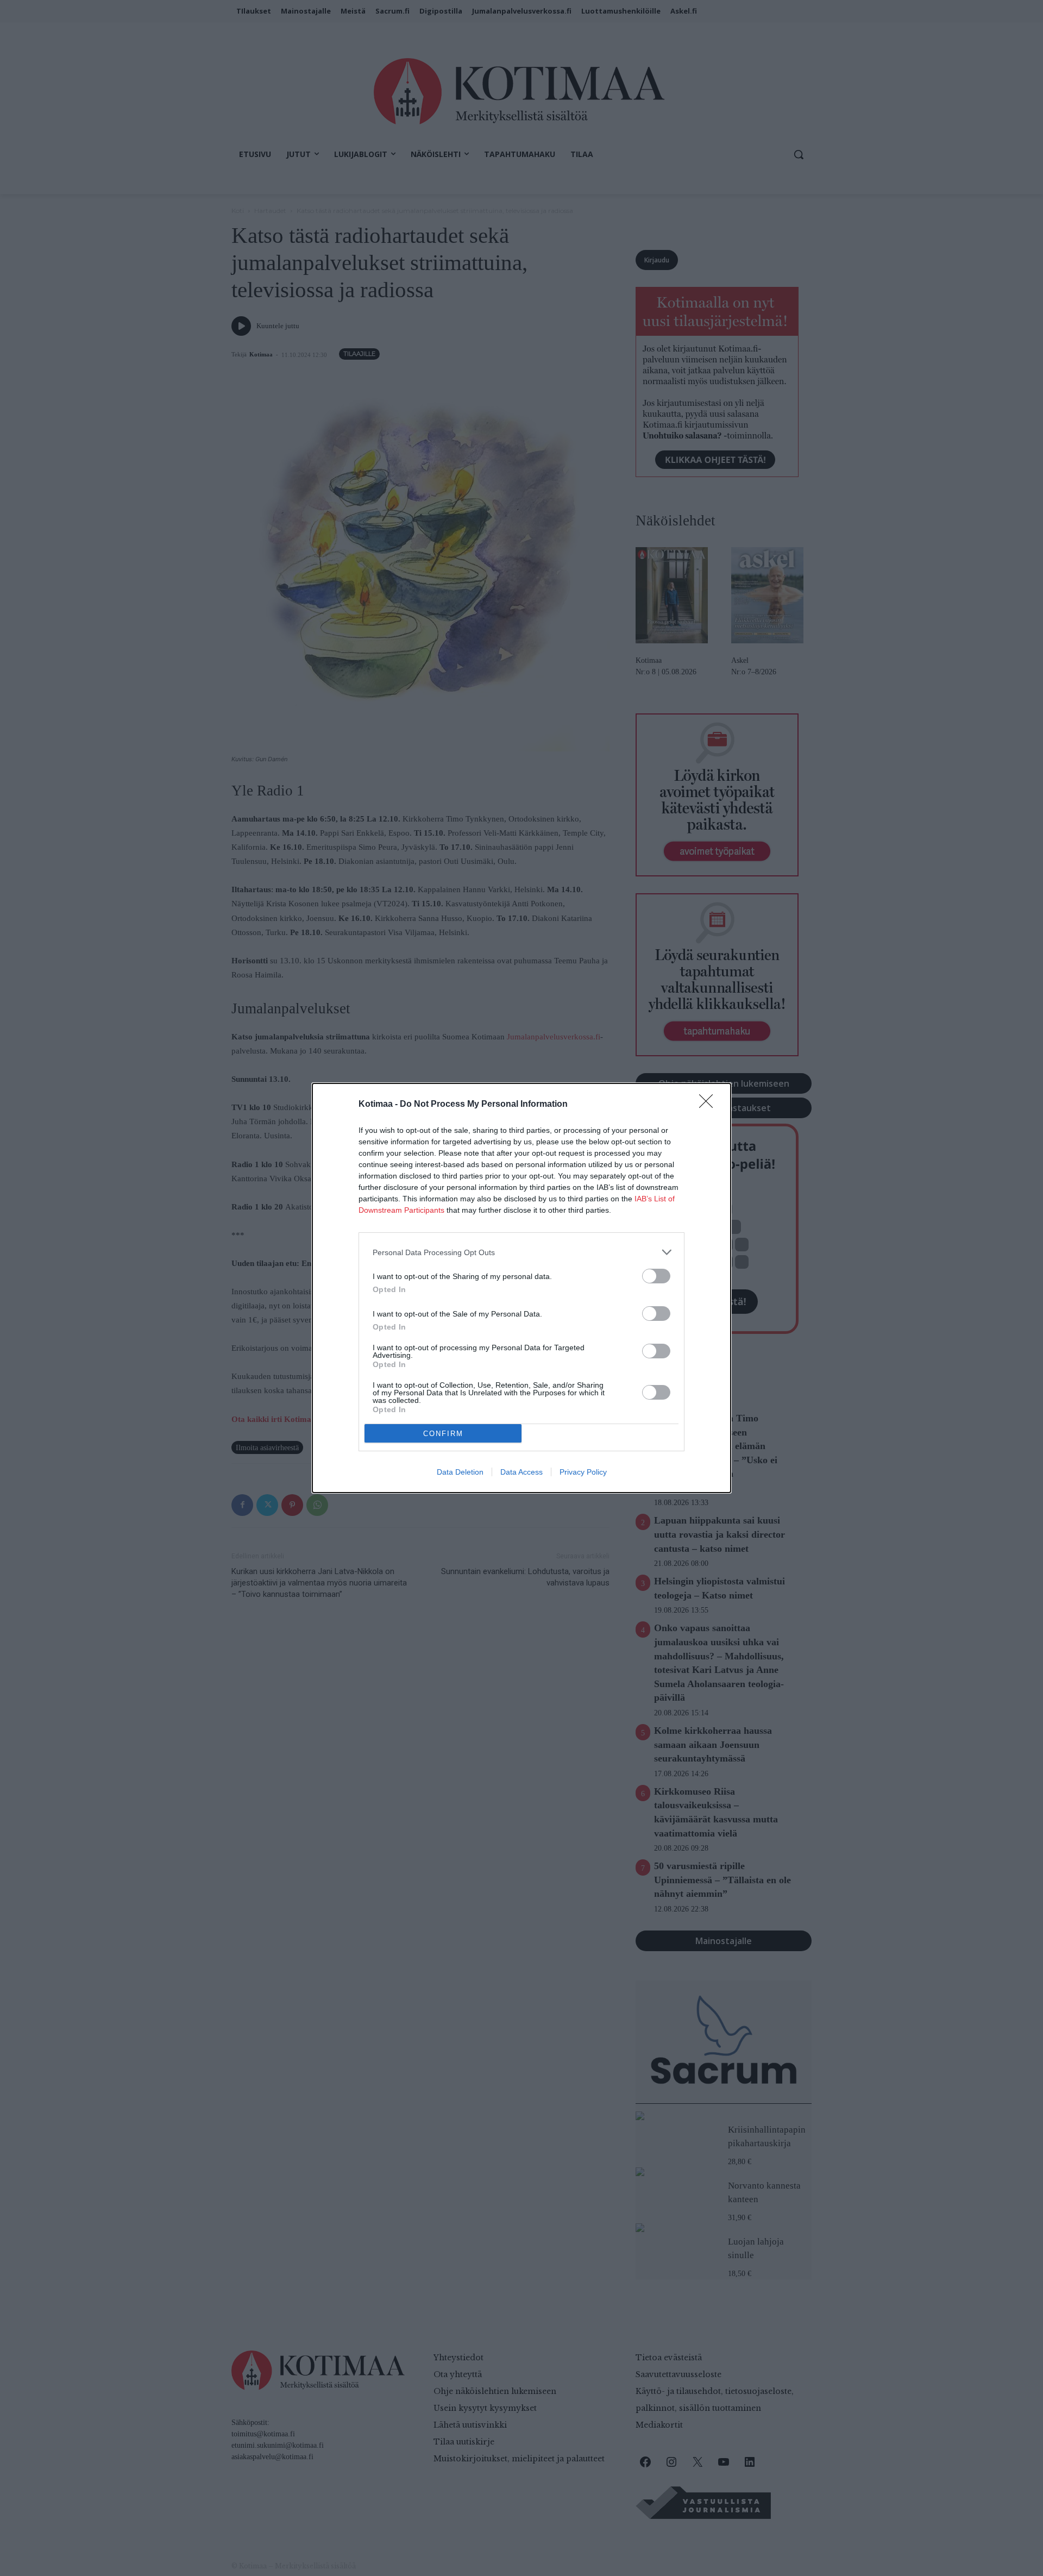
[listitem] (521, 1252)
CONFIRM (443, 1434)
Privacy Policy (583, 1472)
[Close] (709, 1105)
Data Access (521, 1472)
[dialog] (521, 1288)
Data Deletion (460, 1472)
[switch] (656, 1276)
